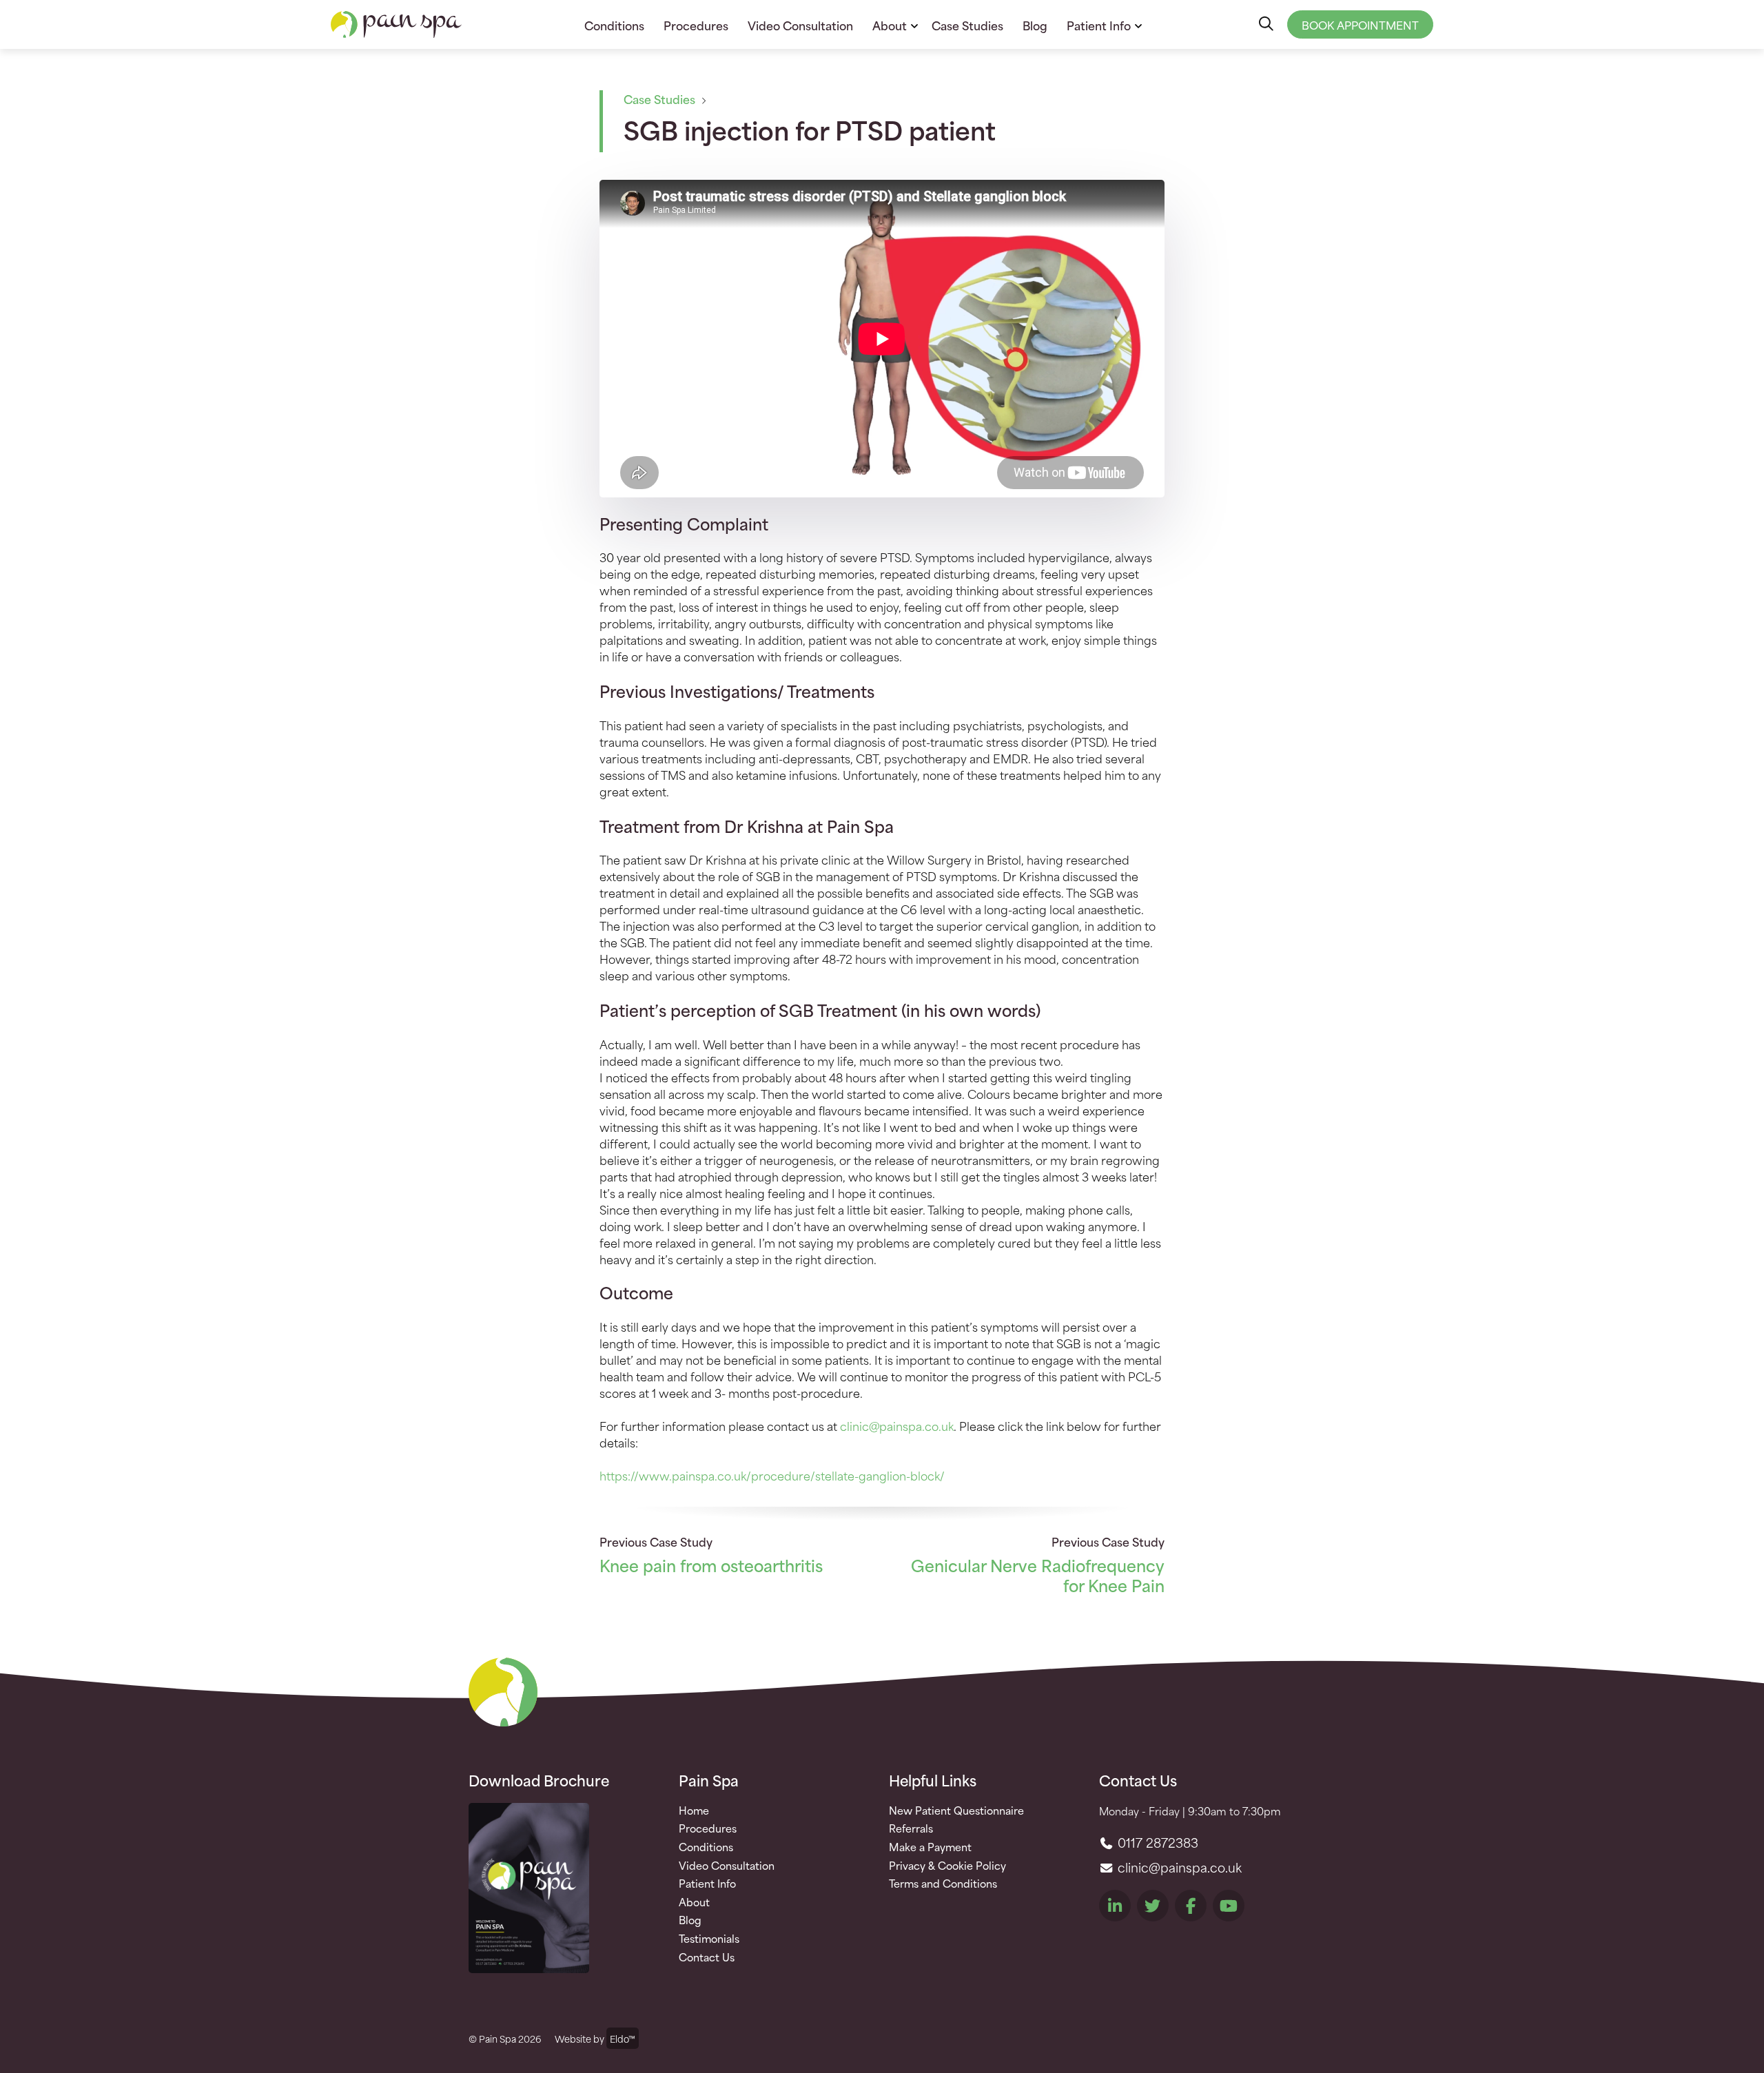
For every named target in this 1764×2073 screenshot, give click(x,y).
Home (694, 1811)
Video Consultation (800, 25)
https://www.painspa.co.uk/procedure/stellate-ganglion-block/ (772, 1475)
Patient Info (1099, 25)
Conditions (614, 25)
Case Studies (967, 25)
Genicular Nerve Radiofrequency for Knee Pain (1038, 1575)
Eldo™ (623, 2038)
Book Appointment (1360, 24)
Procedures (696, 25)
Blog (1035, 25)
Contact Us (707, 1957)
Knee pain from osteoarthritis (711, 1565)
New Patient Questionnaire (956, 1811)
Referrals (911, 1828)
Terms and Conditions (943, 1884)
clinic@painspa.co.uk (897, 1425)
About (890, 25)
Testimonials (709, 1939)
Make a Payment (930, 1847)
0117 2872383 (1156, 1842)
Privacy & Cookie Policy (947, 1866)
